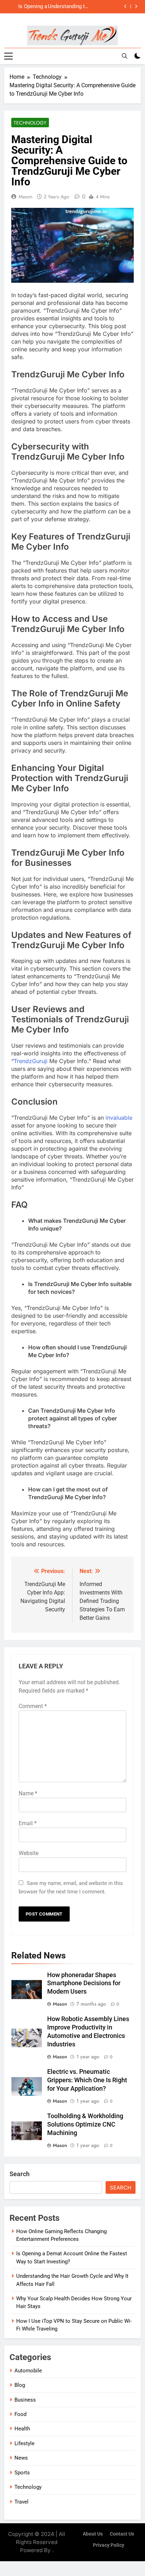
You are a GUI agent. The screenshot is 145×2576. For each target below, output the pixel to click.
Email (28, 1823)
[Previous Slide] (125, 7)
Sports (22, 2473)
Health (22, 2429)
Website (29, 1853)
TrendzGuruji (31, 1061)
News (21, 2458)
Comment (33, 1706)
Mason (26, 197)
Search (20, 2174)
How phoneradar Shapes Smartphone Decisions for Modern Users (84, 1983)
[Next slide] (136, 7)
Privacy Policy (109, 2545)
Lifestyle (24, 2443)
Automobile (28, 2371)
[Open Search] (125, 56)
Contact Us (122, 2534)
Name (28, 1793)
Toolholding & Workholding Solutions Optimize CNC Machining (85, 2124)
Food (20, 2414)
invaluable (119, 1118)
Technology (30, 123)
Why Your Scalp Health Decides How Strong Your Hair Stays (27, 8)
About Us (93, 2534)
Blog (20, 2385)
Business (25, 2400)
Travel (21, 2502)
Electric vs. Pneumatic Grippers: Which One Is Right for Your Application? (87, 2080)
